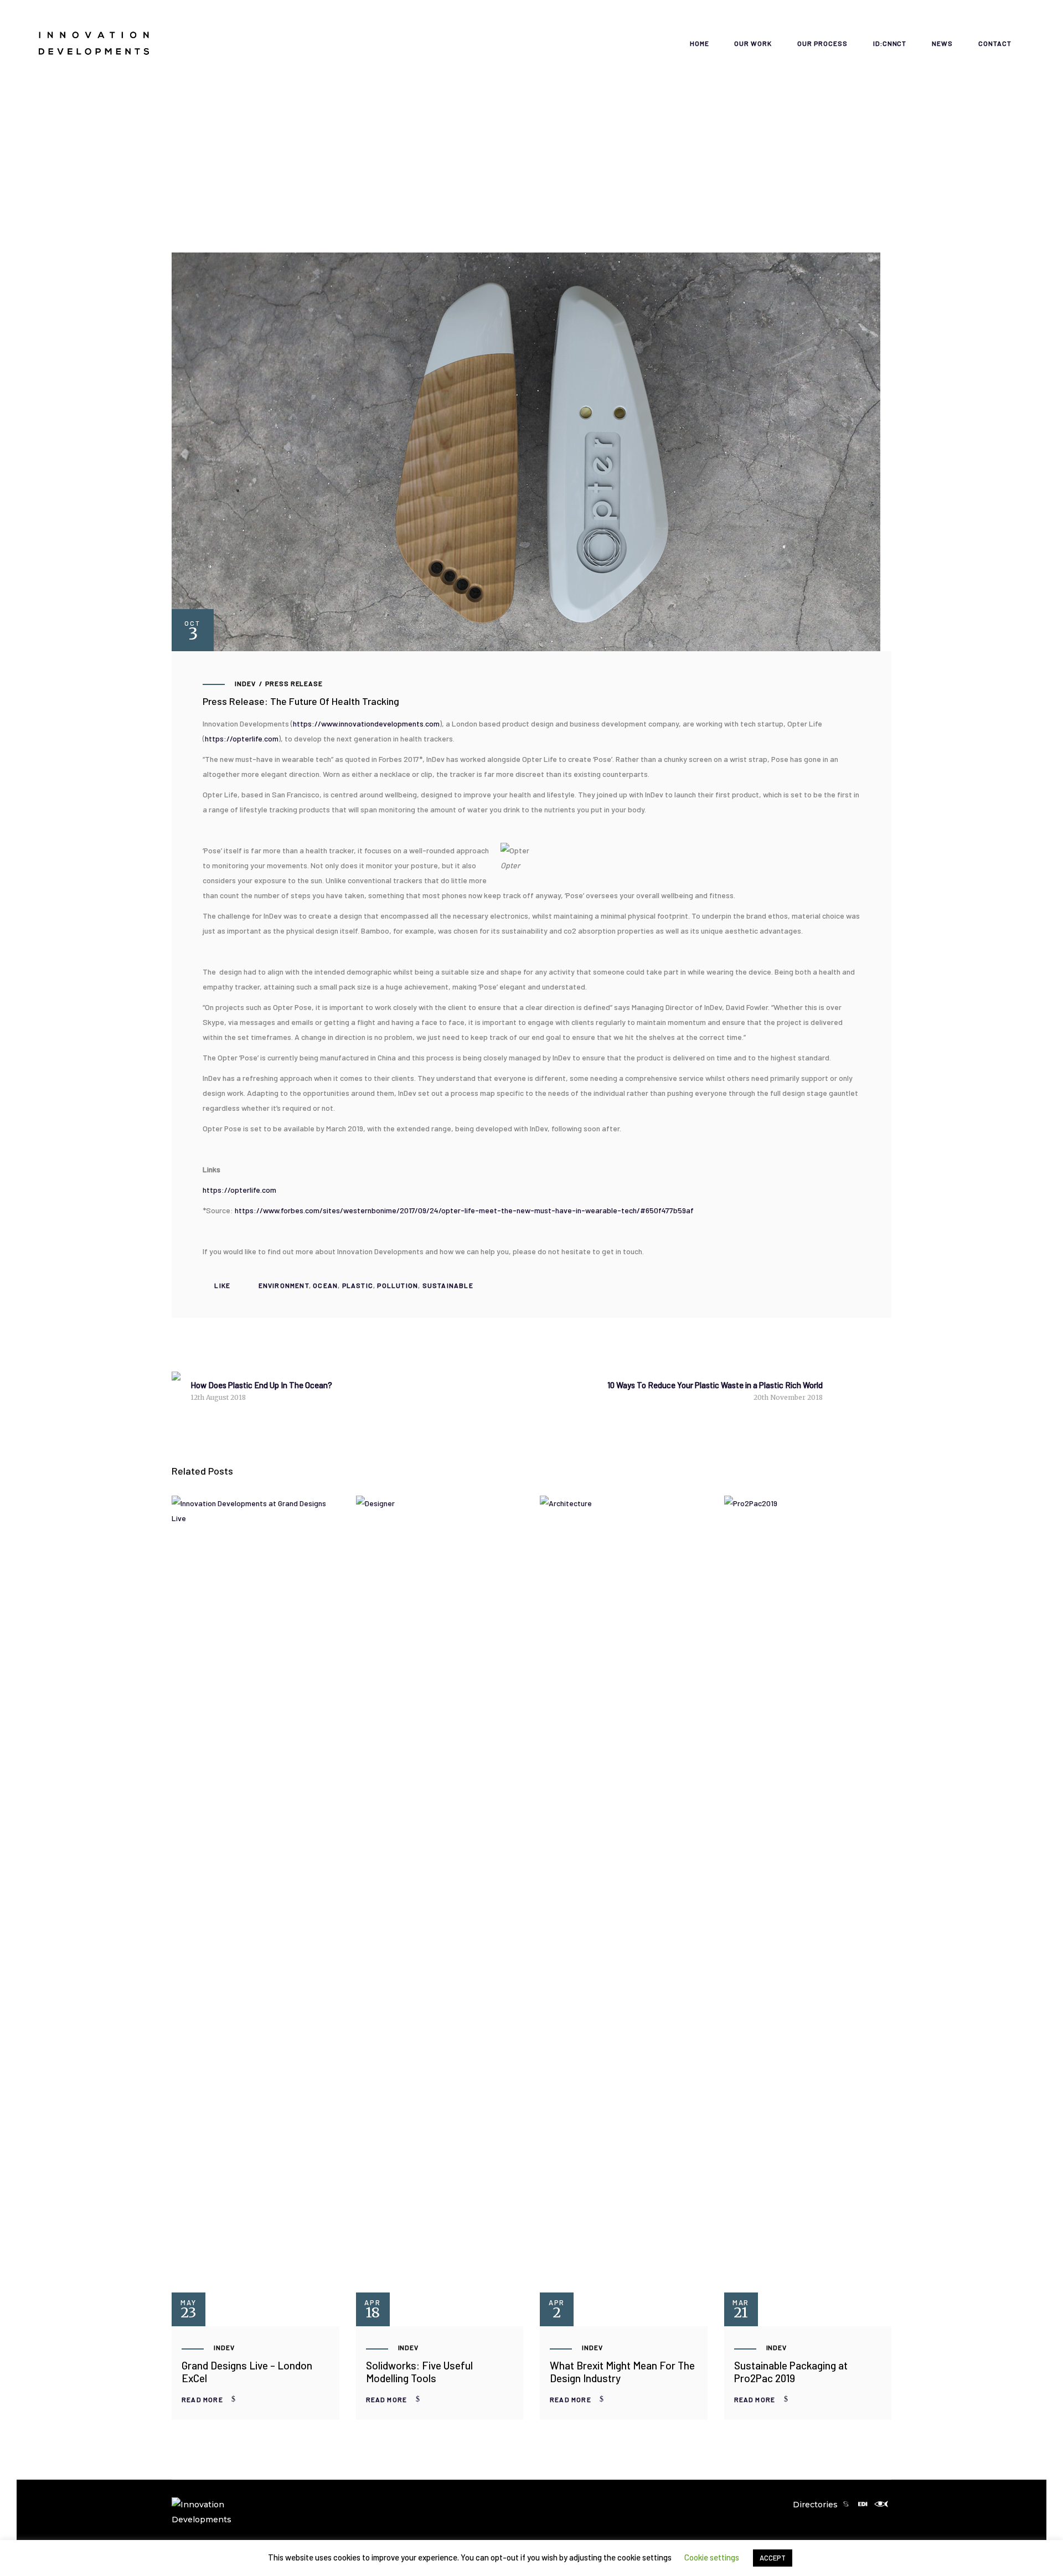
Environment (284, 1285)
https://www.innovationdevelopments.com (366, 723)
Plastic (358, 1285)
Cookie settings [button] (712, 2557)
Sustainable (448, 1285)
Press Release (294, 683)
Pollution (398, 1285)
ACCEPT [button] (773, 2558)
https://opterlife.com (242, 738)
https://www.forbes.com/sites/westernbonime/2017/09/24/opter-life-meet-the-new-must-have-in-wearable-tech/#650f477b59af (464, 1210)
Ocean (325, 1285)
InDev (245, 683)
